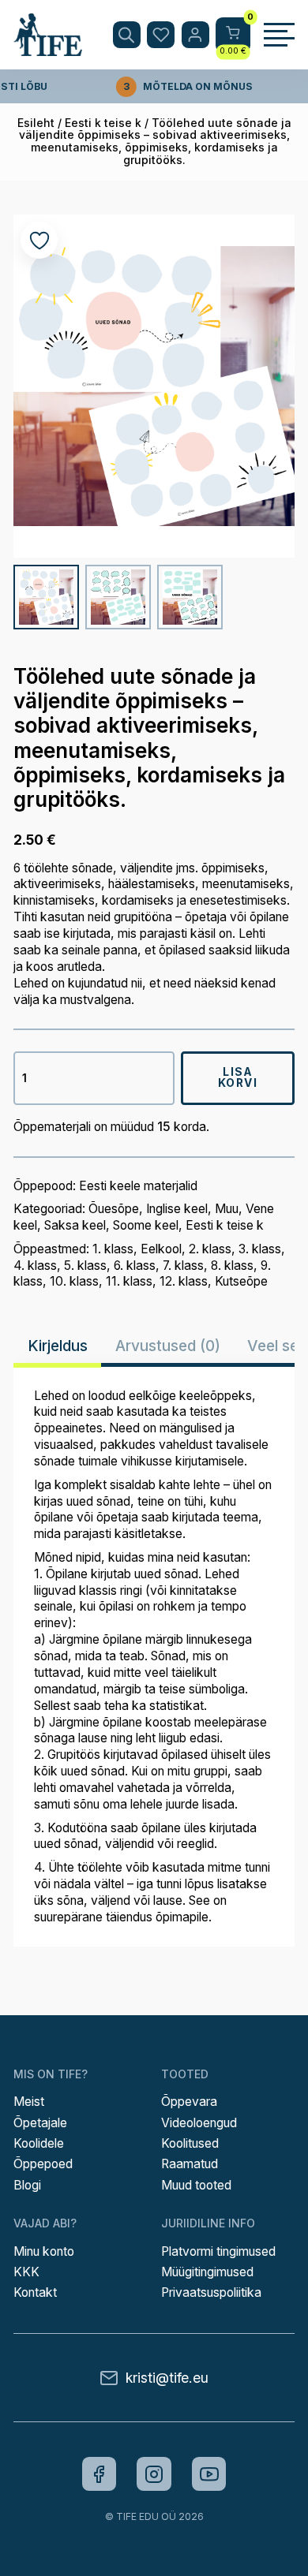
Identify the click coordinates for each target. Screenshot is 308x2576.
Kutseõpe (241, 1281)
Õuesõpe (114, 1209)
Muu (227, 1209)
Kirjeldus (58, 1346)
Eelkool (161, 1249)
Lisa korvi (238, 1077)
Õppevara (189, 2102)
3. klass (260, 1249)
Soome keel (146, 1225)
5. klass (85, 1266)
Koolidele (39, 2143)
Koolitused (190, 2143)
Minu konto (44, 2251)
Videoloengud (199, 2123)
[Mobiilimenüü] (279, 35)
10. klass (74, 1281)
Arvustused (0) (168, 1346)
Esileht (36, 123)
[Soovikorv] (161, 35)
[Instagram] (154, 2474)
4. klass (35, 1266)
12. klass (184, 1281)
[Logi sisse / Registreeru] (195, 35)
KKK (26, 2272)
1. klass (113, 1249)
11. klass (129, 1281)
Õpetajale (40, 2123)
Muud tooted (196, 2185)
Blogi (27, 2185)
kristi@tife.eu (167, 2378)
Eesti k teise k (103, 123)
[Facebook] (100, 2474)
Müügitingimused (207, 2272)
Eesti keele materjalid (138, 1186)
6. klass (135, 1266)
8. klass (232, 1266)
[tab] (57, 1346)
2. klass (210, 1249)
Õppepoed (43, 2164)
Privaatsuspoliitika (211, 2292)
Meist (29, 2102)
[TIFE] (48, 49)
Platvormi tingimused (218, 2251)
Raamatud (190, 2164)
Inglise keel (177, 1209)
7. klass (183, 1266)
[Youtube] (209, 2474)
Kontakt (35, 2292)
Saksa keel (75, 1225)
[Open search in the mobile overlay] (127, 35)
